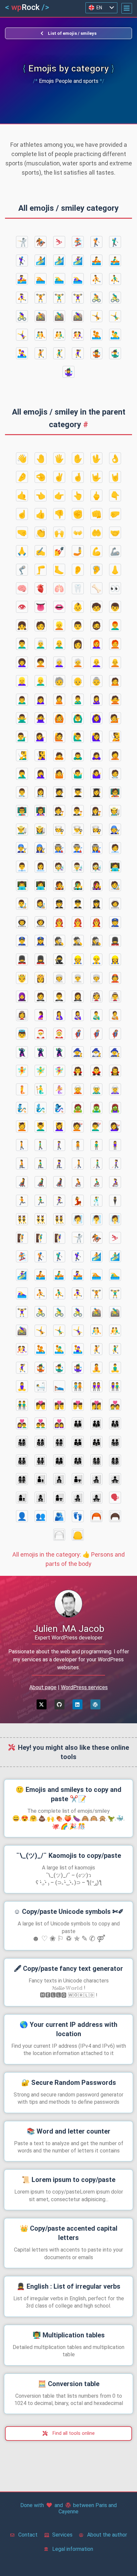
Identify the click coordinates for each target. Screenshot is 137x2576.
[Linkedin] (77, 1704)
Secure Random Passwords (69, 2083)
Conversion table (69, 2384)
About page (43, 1687)
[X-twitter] (42, 1704)
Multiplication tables (69, 2335)
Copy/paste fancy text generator (68, 1969)
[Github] (60, 1704)
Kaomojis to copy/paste (68, 1856)
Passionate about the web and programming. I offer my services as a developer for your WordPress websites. (69, 1660)
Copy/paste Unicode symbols (69, 1912)
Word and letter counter (68, 2131)
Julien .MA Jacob (69, 1629)
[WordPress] (95, 1704)
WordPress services (84, 1687)
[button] (127, 8)
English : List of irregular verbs (68, 2286)
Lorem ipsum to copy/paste (68, 2180)
